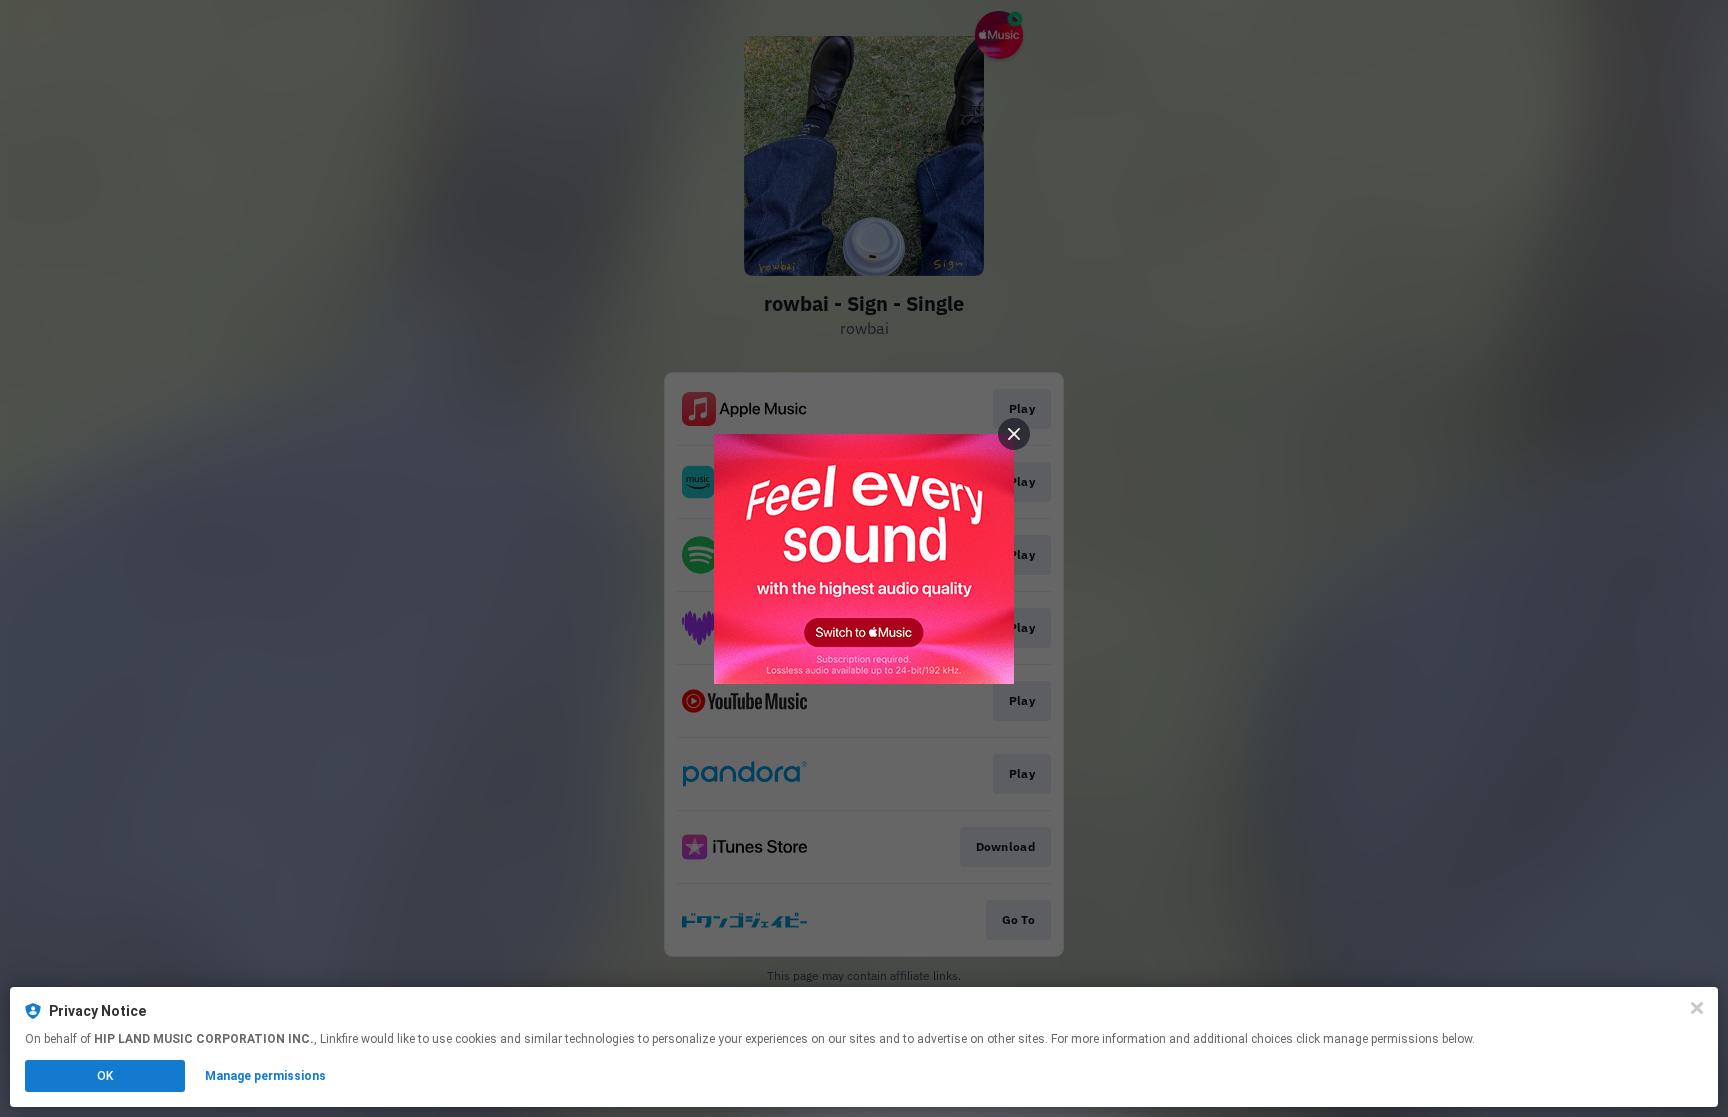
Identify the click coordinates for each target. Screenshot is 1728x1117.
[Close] (1697, 1008)
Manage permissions (265, 1076)
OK (105, 1076)
